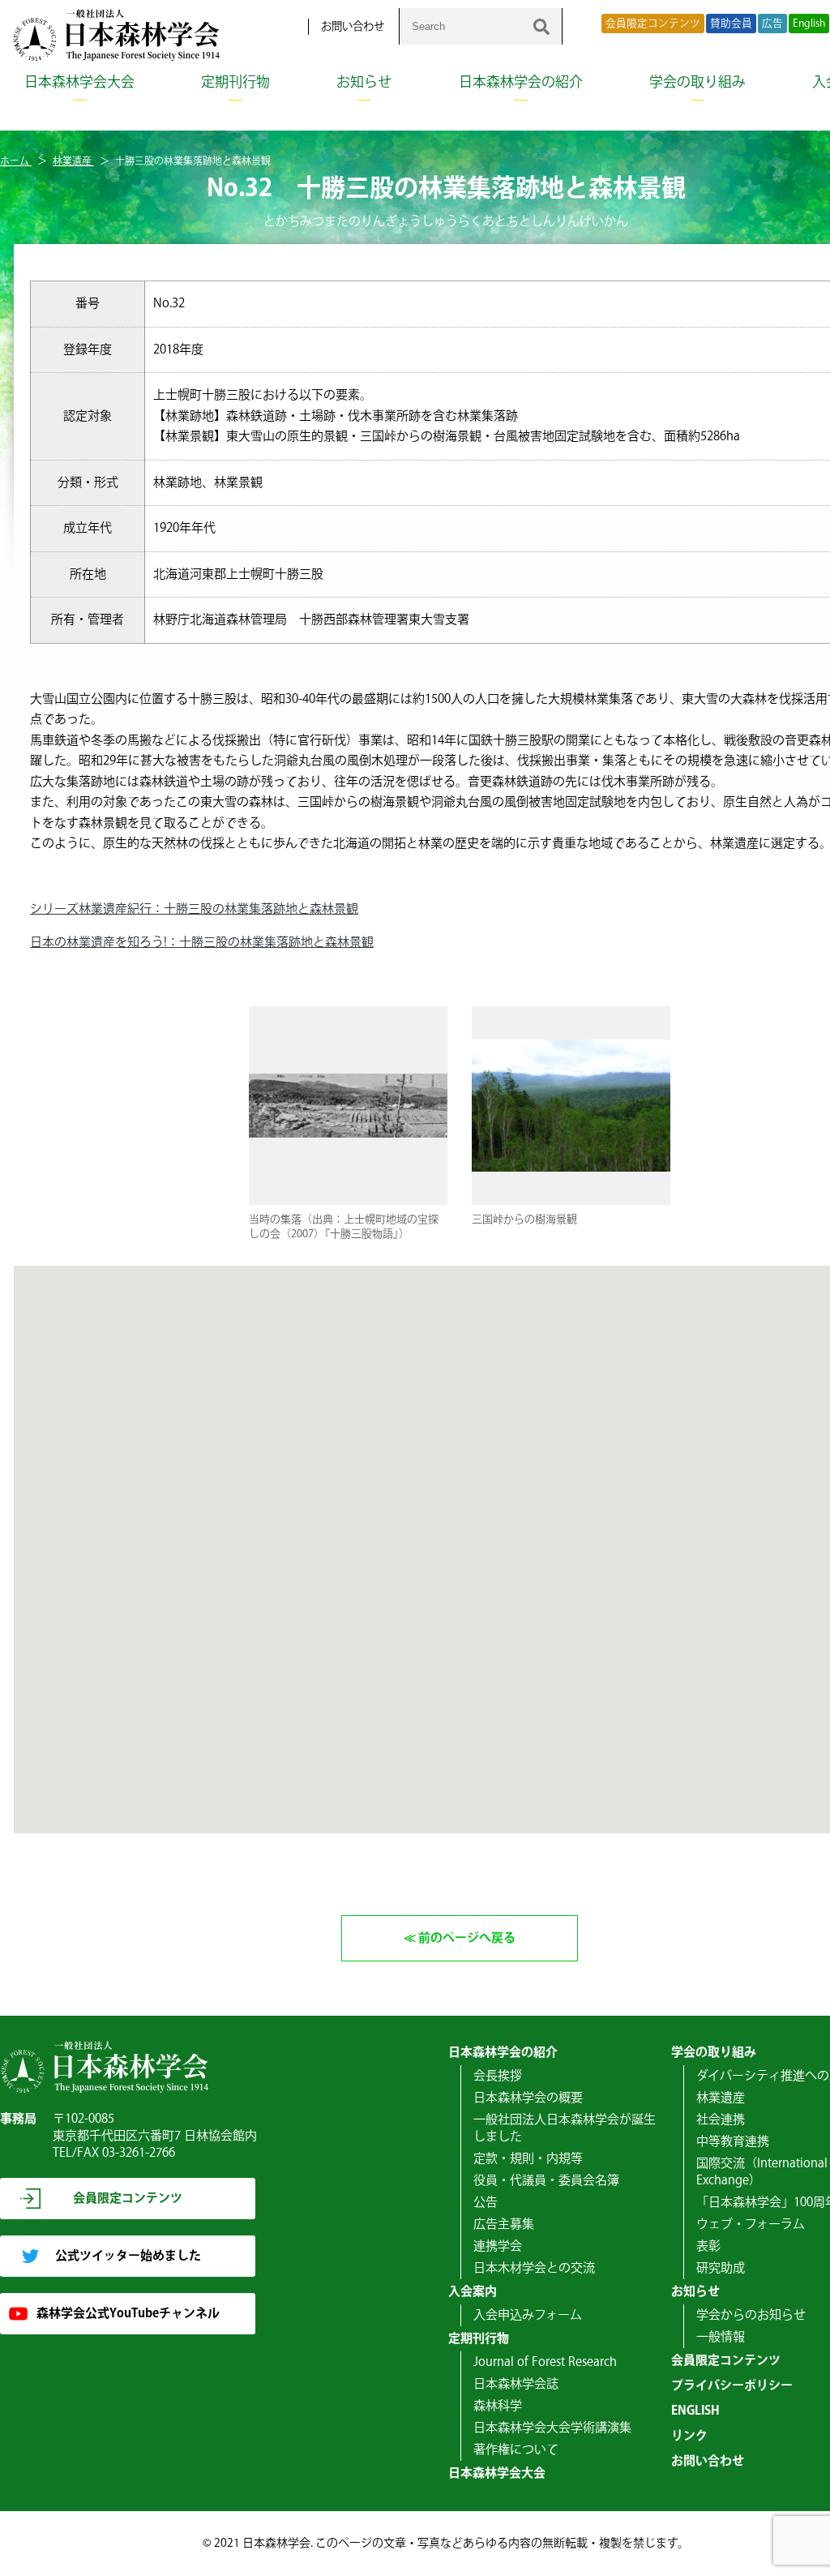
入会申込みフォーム (528, 2315)
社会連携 (721, 2120)
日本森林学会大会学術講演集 (552, 2428)
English (809, 24)
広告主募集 (504, 2225)
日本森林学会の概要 (528, 2098)
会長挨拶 (498, 2076)
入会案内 (473, 2292)
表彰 (708, 2246)
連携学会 (498, 2246)
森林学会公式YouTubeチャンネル (128, 2314)
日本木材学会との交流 (534, 2268)
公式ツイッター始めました (128, 2256)
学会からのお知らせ (751, 2315)
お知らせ (364, 83)
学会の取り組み (697, 83)
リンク (689, 2436)
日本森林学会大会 (79, 83)
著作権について (516, 2450)
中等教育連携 (733, 2142)
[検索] (541, 26)
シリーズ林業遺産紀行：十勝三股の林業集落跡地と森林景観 (194, 909)
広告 (772, 24)
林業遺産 (73, 162)
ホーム (16, 162)
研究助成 (721, 2268)
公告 (486, 2203)
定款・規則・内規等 (528, 2159)
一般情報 (721, 2337)
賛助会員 (731, 24)
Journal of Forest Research (545, 2362)
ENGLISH (695, 2411)
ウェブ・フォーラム (751, 2225)
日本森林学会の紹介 (521, 83)
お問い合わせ (353, 27)
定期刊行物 (235, 83)
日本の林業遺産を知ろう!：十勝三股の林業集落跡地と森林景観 (202, 943)
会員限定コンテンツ (653, 24)
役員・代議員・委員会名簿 (546, 2181)
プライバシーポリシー (732, 2386)
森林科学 (498, 2406)
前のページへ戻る (467, 1938)
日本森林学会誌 (516, 2384)
